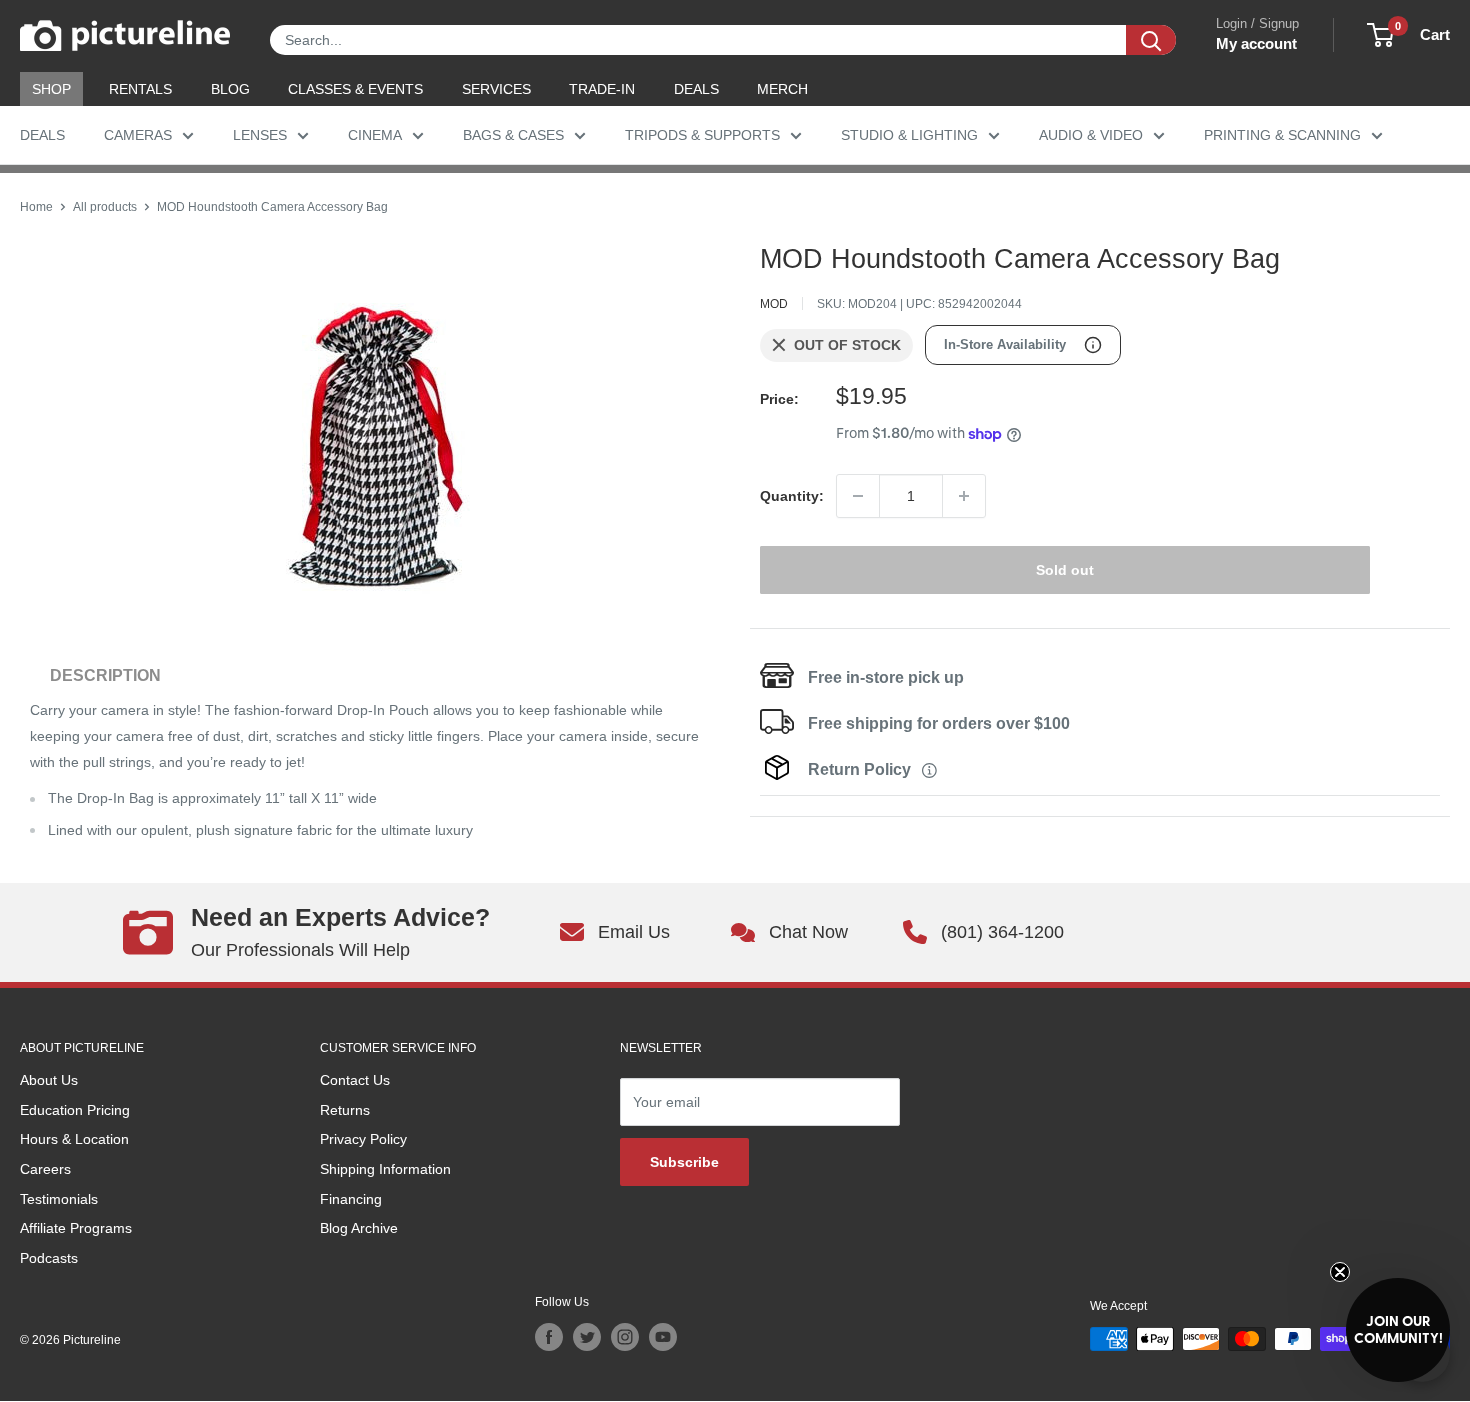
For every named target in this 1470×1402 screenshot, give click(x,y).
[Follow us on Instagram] (625, 1337)
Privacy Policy (363, 1139)
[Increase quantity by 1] (964, 496)
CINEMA (375, 135)
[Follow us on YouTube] (663, 1337)
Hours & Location (74, 1139)
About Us (49, 1080)
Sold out (1065, 570)
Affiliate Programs (76, 1228)
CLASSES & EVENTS (355, 89)
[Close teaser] (1340, 1272)
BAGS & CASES (513, 135)
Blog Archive (359, 1228)
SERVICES (496, 89)
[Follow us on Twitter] (587, 1337)
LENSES (260, 135)
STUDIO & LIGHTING (909, 135)
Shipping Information (385, 1169)
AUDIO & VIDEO (1091, 135)
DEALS (696, 89)
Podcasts (49, 1258)
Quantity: (792, 496)
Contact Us (355, 1080)
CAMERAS (138, 135)
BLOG (230, 89)
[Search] (1151, 40)
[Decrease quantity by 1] (858, 496)
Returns (345, 1110)
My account (1256, 43)
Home (36, 207)
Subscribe (684, 1162)
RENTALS (140, 89)
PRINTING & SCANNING (1282, 135)
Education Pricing (75, 1110)
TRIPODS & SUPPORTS (702, 135)
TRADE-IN (602, 89)
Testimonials (59, 1199)
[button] (1398, 1330)
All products (105, 207)
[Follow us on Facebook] (549, 1337)
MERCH (782, 89)
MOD (774, 304)
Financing (351, 1199)
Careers (45, 1169)
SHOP (51, 89)
